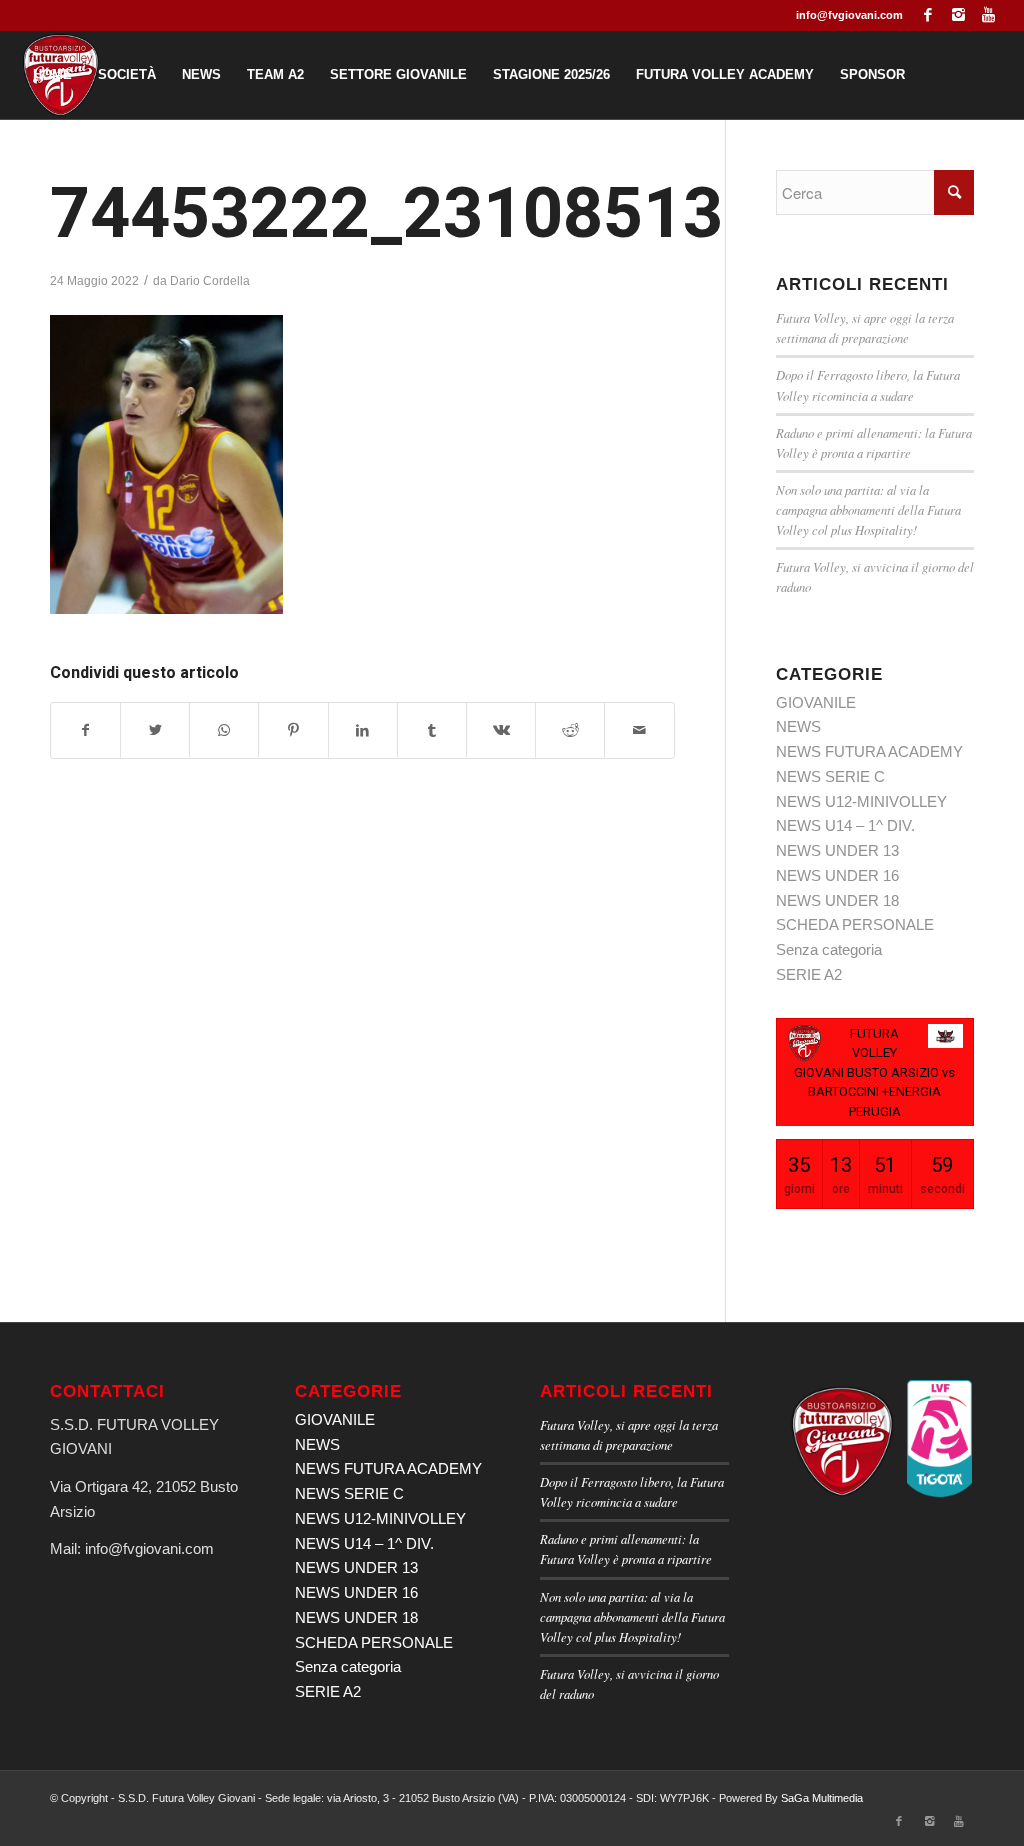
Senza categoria (829, 949)
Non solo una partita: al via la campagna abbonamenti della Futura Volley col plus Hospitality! (868, 509)
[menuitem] (52, 75)
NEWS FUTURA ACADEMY (869, 751)
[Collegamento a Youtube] (989, 15)
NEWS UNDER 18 (837, 900)
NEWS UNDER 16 (837, 875)
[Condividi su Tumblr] (432, 730)
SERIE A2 (809, 974)
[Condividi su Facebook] (85, 730)
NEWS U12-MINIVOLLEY (861, 801)
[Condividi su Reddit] (570, 730)
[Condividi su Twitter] (155, 730)
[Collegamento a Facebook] (928, 15)
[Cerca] (275, 163)
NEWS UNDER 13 (837, 850)
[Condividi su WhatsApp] (224, 730)
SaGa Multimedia (822, 1798)
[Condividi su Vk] (501, 730)
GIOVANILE (816, 702)
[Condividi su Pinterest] (293, 730)
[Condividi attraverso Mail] (639, 730)
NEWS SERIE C (830, 776)
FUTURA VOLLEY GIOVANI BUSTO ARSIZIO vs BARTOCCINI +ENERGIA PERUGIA (874, 1072)
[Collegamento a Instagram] (958, 15)
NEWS (798, 726)
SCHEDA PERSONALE (855, 924)
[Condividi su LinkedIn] (363, 730)
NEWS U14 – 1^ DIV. (845, 825)
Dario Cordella (210, 281)
